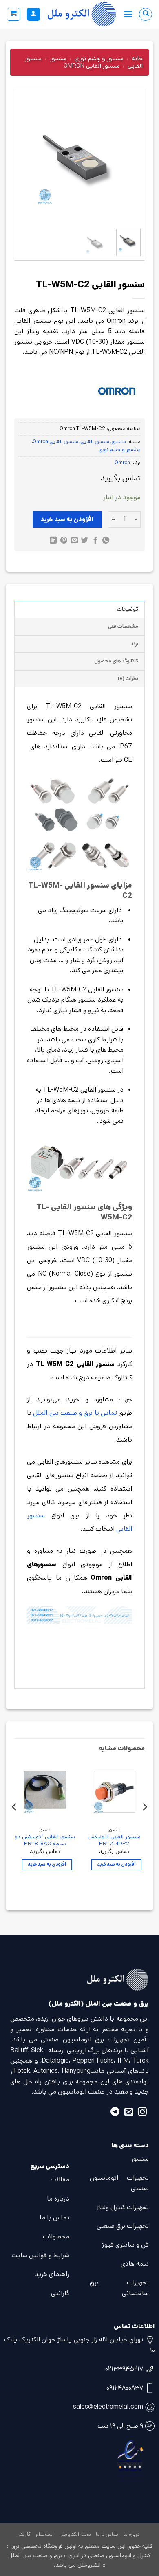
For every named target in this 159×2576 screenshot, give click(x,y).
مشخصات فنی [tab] (123, 626)
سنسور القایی (95, 442)
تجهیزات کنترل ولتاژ (123, 2207)
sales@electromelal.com (108, 2407)
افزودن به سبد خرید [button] (116, 1864)
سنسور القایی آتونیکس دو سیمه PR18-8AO (45, 1840)
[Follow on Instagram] (142, 2113)
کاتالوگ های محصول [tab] (116, 661)
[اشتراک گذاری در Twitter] (85, 541)
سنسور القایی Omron (92, 66)
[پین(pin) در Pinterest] (64, 541)
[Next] (25, 162)
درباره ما (58, 2199)
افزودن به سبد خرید (67, 519)
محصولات (56, 2237)
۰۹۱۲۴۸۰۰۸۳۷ (125, 2388)
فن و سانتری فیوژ (125, 2245)
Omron (122, 463)
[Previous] (128, 162)
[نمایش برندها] (117, 390)
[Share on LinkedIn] (53, 541)
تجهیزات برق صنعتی (123, 2226)
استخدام (45, 2534)
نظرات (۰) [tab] (128, 679)
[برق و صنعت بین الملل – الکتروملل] (82, 14)
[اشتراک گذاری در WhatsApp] (106, 541)
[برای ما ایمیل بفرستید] (129, 2113)
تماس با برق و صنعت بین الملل (75, 1413)
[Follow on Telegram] (115, 2113)
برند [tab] (134, 644)
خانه (137, 58)
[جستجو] (146, 14)
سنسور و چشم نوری (99, 58)
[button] (128, 14)
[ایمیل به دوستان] (74, 541)
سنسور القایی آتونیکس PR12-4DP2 (114, 1840)
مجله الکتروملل (75, 2534)
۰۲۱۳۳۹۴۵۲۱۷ (124, 2369)
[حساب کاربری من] (33, 14)
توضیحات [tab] (128, 609)
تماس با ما (54, 2218)
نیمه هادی (135, 2264)
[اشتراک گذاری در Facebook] (95, 541)
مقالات (60, 2180)
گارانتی (60, 2293)
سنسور (58, 58)
